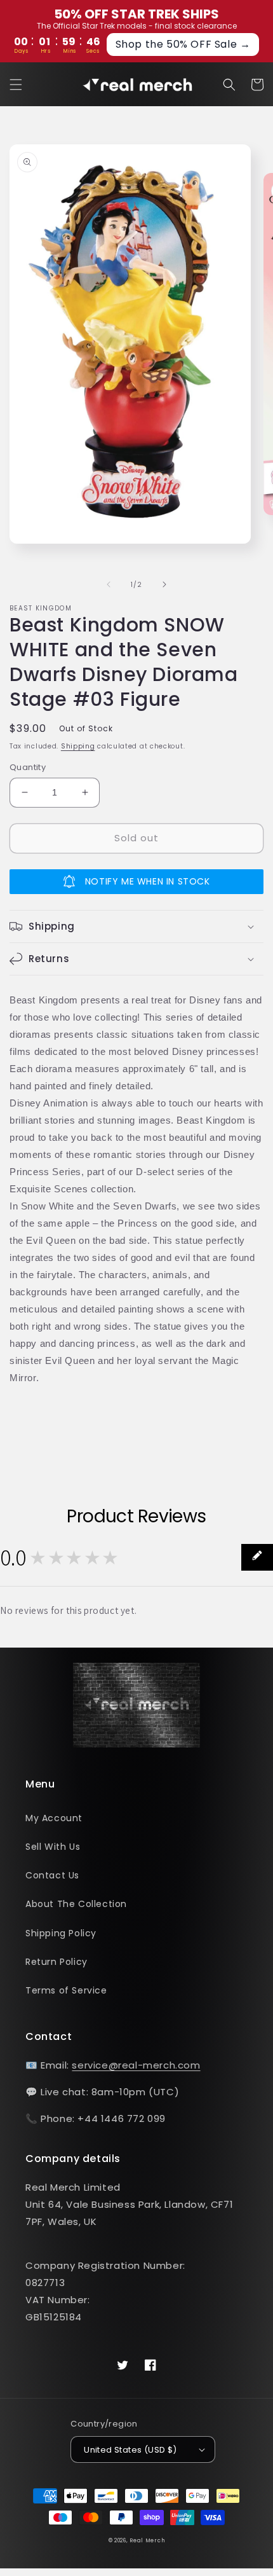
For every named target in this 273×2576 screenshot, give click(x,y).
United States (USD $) (130, 2450)
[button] (16, 85)
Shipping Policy (61, 1933)
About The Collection (76, 1904)
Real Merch (147, 2540)
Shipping (78, 746)
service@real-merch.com (136, 2065)
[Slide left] (109, 584)
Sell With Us (53, 1847)
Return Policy (57, 1962)
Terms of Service (66, 1990)
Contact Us (52, 1875)
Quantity (28, 767)
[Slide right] (164, 584)
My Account (54, 1818)
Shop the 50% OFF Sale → (183, 44)
